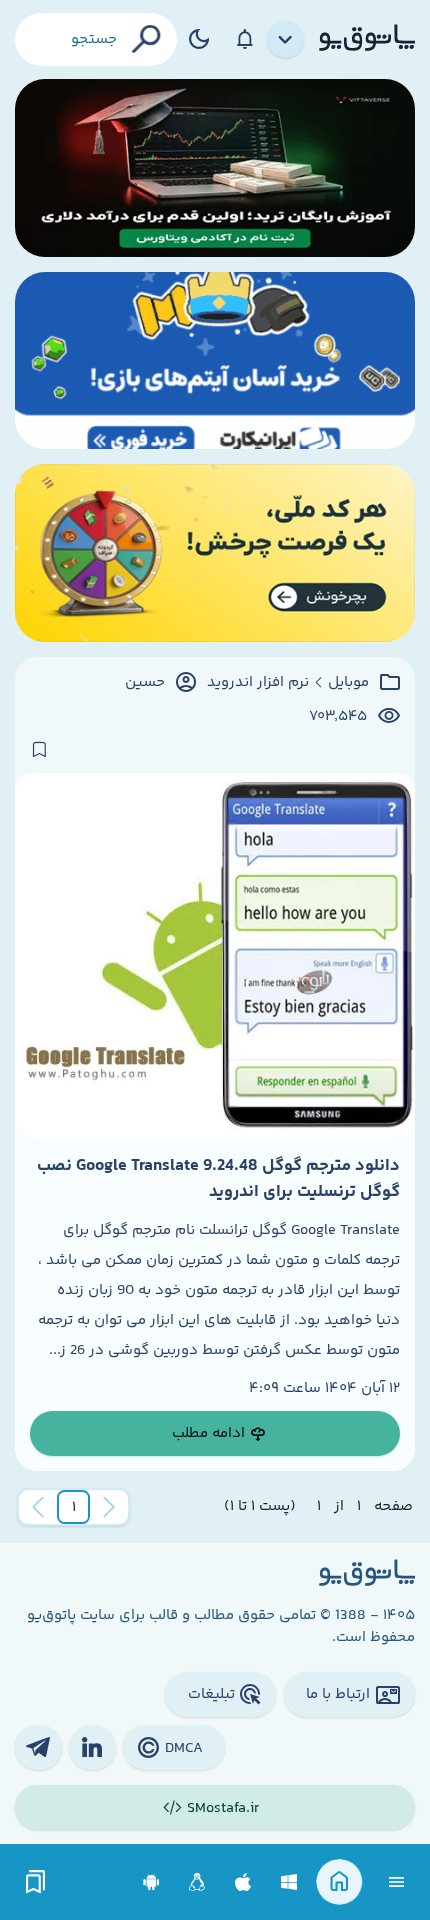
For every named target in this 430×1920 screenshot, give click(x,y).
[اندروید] (151, 1882)
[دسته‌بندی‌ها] (286, 40)
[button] (74, 1507)
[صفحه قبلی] (109, 1507)
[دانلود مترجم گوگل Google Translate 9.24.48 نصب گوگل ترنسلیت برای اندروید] (215, 955)
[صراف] (215, 553)
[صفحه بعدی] (38, 1507)
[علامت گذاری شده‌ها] (36, 1882)
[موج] (215, 168)
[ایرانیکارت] (215, 361)
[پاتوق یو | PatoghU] (367, 39)
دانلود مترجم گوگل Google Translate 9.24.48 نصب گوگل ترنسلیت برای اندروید (218, 1179)
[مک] (243, 1882)
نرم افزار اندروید (258, 683)
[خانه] (339, 1882)
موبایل (348, 683)
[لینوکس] (197, 1882)
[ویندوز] (289, 1882)
